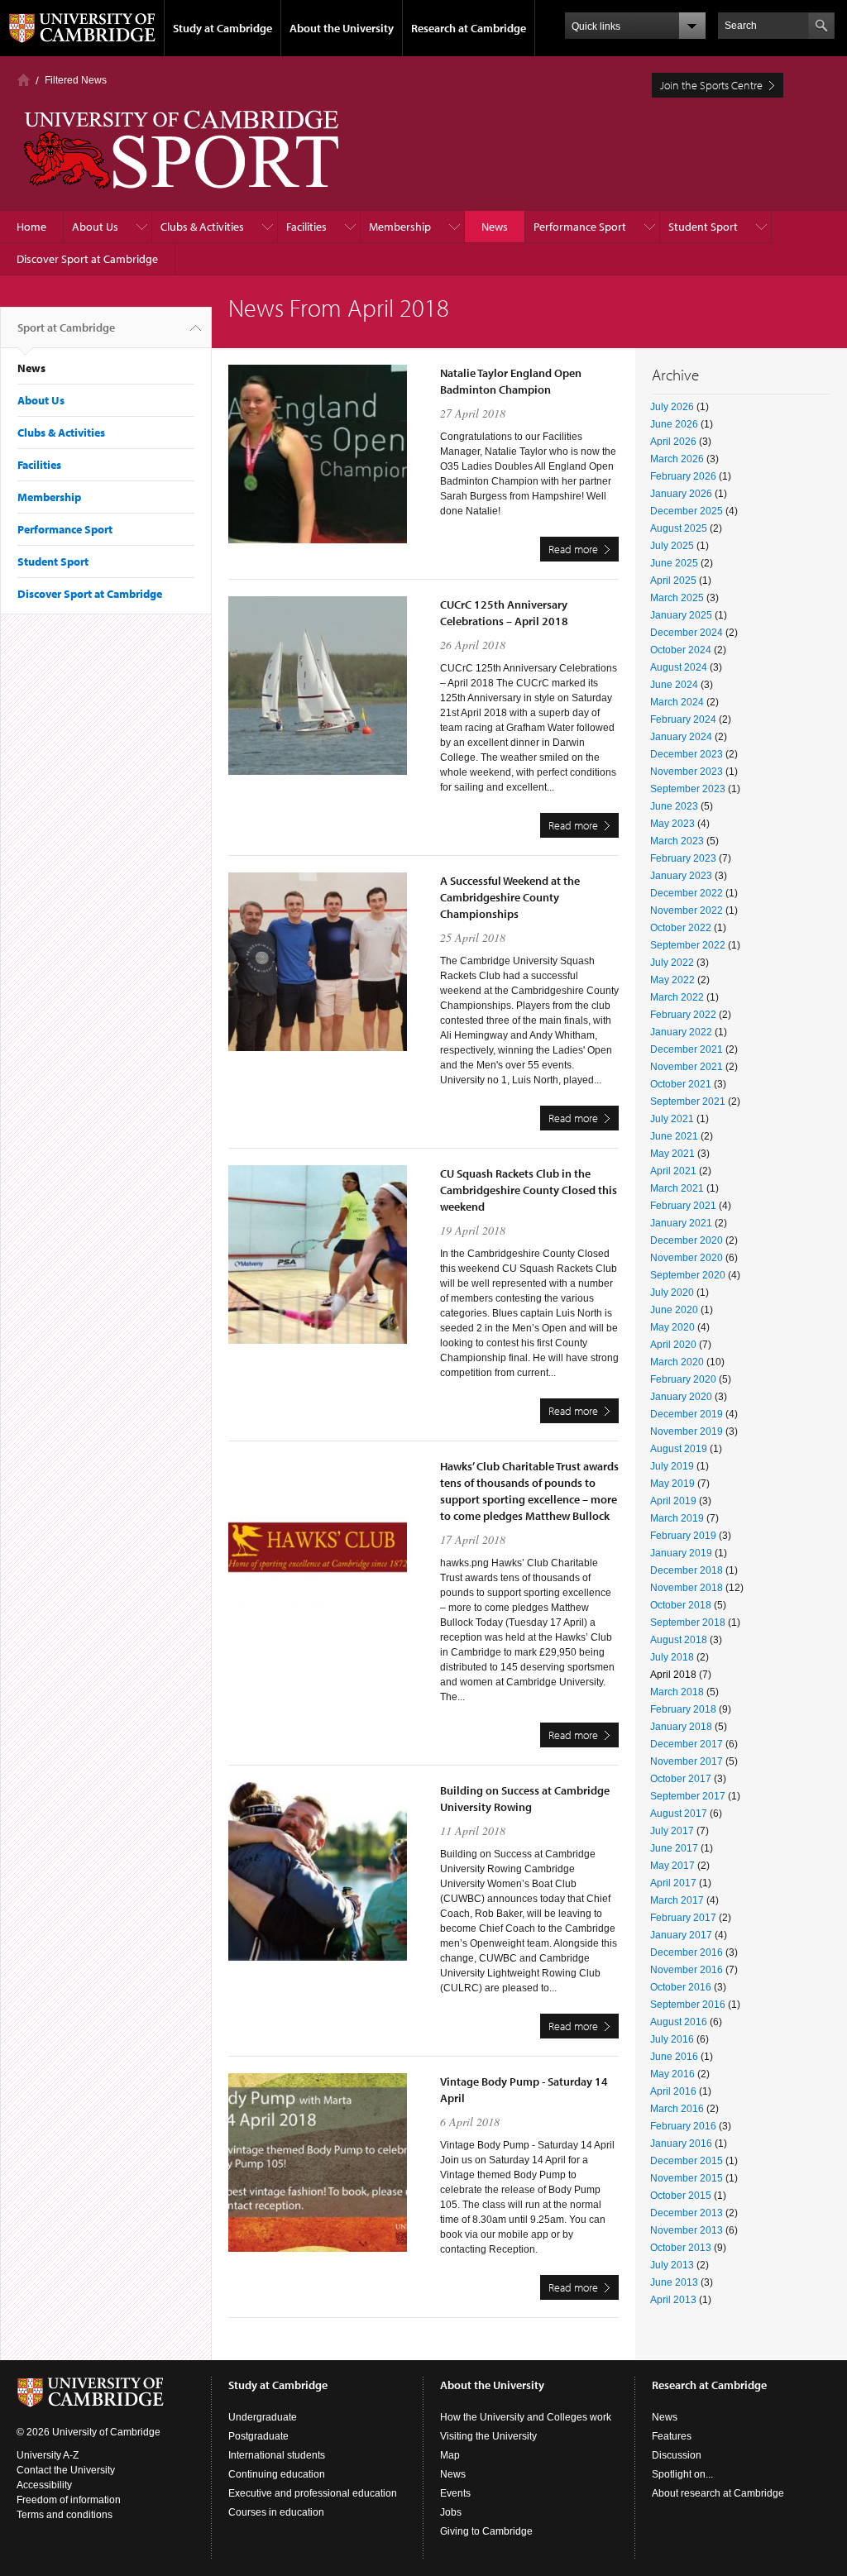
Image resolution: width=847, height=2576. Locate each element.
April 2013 (673, 2300)
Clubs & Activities (202, 227)
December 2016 (687, 1952)
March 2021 (677, 1188)
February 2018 (683, 1709)
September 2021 (688, 1102)
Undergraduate (263, 2417)
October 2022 (681, 928)
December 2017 (687, 1744)
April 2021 (673, 1171)
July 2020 (672, 1293)
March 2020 (677, 1362)
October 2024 (681, 650)
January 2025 (681, 615)
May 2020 (672, 1327)
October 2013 (681, 2248)
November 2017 (687, 1761)
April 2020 (673, 1345)
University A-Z (48, 2455)
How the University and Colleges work (526, 2417)
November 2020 (687, 1258)
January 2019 (681, 1553)
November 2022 (687, 910)
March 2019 (677, 1518)
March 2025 (677, 598)
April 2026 (673, 442)
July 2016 (672, 2039)
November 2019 (687, 1431)
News (495, 227)
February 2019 (683, 1536)
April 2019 (673, 1501)
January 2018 (681, 1727)
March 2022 (677, 997)
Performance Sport (580, 227)
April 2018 (673, 1675)
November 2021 (687, 1067)
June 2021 (674, 1136)
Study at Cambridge (223, 28)
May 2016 (672, 2074)
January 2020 (681, 1397)
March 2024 (677, 702)
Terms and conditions (65, 2515)
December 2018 (687, 1570)
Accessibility (44, 2485)
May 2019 (672, 1484)
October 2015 (681, 2196)
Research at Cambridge (469, 28)
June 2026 (674, 424)
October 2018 (681, 1605)
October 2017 (681, 1779)
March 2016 (677, 2109)
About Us (95, 227)
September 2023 (688, 789)
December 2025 (687, 511)
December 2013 (687, 2213)
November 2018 (687, 1588)
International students (277, 2455)
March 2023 (677, 841)
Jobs (451, 2512)
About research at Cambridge (718, 2493)
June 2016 (674, 2057)
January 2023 (681, 876)
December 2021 (687, 1049)
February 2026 (683, 476)
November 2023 (687, 772)
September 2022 (688, 945)
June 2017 (674, 1848)
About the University (342, 28)
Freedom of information (69, 2500)
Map (450, 2455)
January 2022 (681, 1032)
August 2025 (679, 528)
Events (455, 2493)
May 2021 (672, 1154)
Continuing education (277, 2474)
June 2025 (674, 563)
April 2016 (673, 2091)
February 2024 (683, 719)
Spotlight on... (682, 2474)
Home (24, 80)
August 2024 (679, 667)
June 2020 (674, 1310)
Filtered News (76, 80)
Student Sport (703, 227)
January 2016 (681, 2143)
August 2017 (679, 1814)
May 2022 (672, 980)
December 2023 (687, 754)
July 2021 (672, 1119)
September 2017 (688, 1796)
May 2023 (672, 824)
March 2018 (677, 1692)
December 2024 (687, 633)
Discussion (677, 2455)
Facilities (306, 227)
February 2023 (683, 858)
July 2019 (672, 1466)
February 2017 (683, 1918)
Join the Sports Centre (711, 85)
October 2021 (681, 1084)
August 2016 (679, 2022)
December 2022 (687, 893)
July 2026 (672, 407)
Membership (400, 227)
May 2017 (672, 1866)
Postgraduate (258, 2436)
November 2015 (687, 2178)
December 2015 (687, 2161)
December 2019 (687, 1414)
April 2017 (673, 1883)
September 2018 (688, 1623)
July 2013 (672, 2265)
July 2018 (672, 1657)
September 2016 (688, 2005)
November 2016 (687, 1970)
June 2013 (674, 2282)
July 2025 (672, 546)
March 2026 (677, 459)
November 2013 (687, 2230)
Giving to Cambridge (486, 2531)
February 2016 (683, 2126)
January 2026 (681, 494)
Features (672, 2436)
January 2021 (681, 1223)
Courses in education (276, 2512)
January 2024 (681, 737)
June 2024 (674, 685)
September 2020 (688, 1275)
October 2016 (681, 1987)
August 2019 (679, 1449)
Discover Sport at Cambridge (87, 259)
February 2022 (683, 1015)
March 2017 (677, 1900)
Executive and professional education (313, 2493)
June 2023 (674, 806)
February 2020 (683, 1379)
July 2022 (672, 963)
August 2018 (679, 1640)
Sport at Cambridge (66, 327)
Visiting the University (488, 2436)
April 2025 (673, 581)
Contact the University (66, 2470)
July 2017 (672, 1831)
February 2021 (683, 1206)
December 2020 (687, 1240)
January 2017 (681, 1935)
